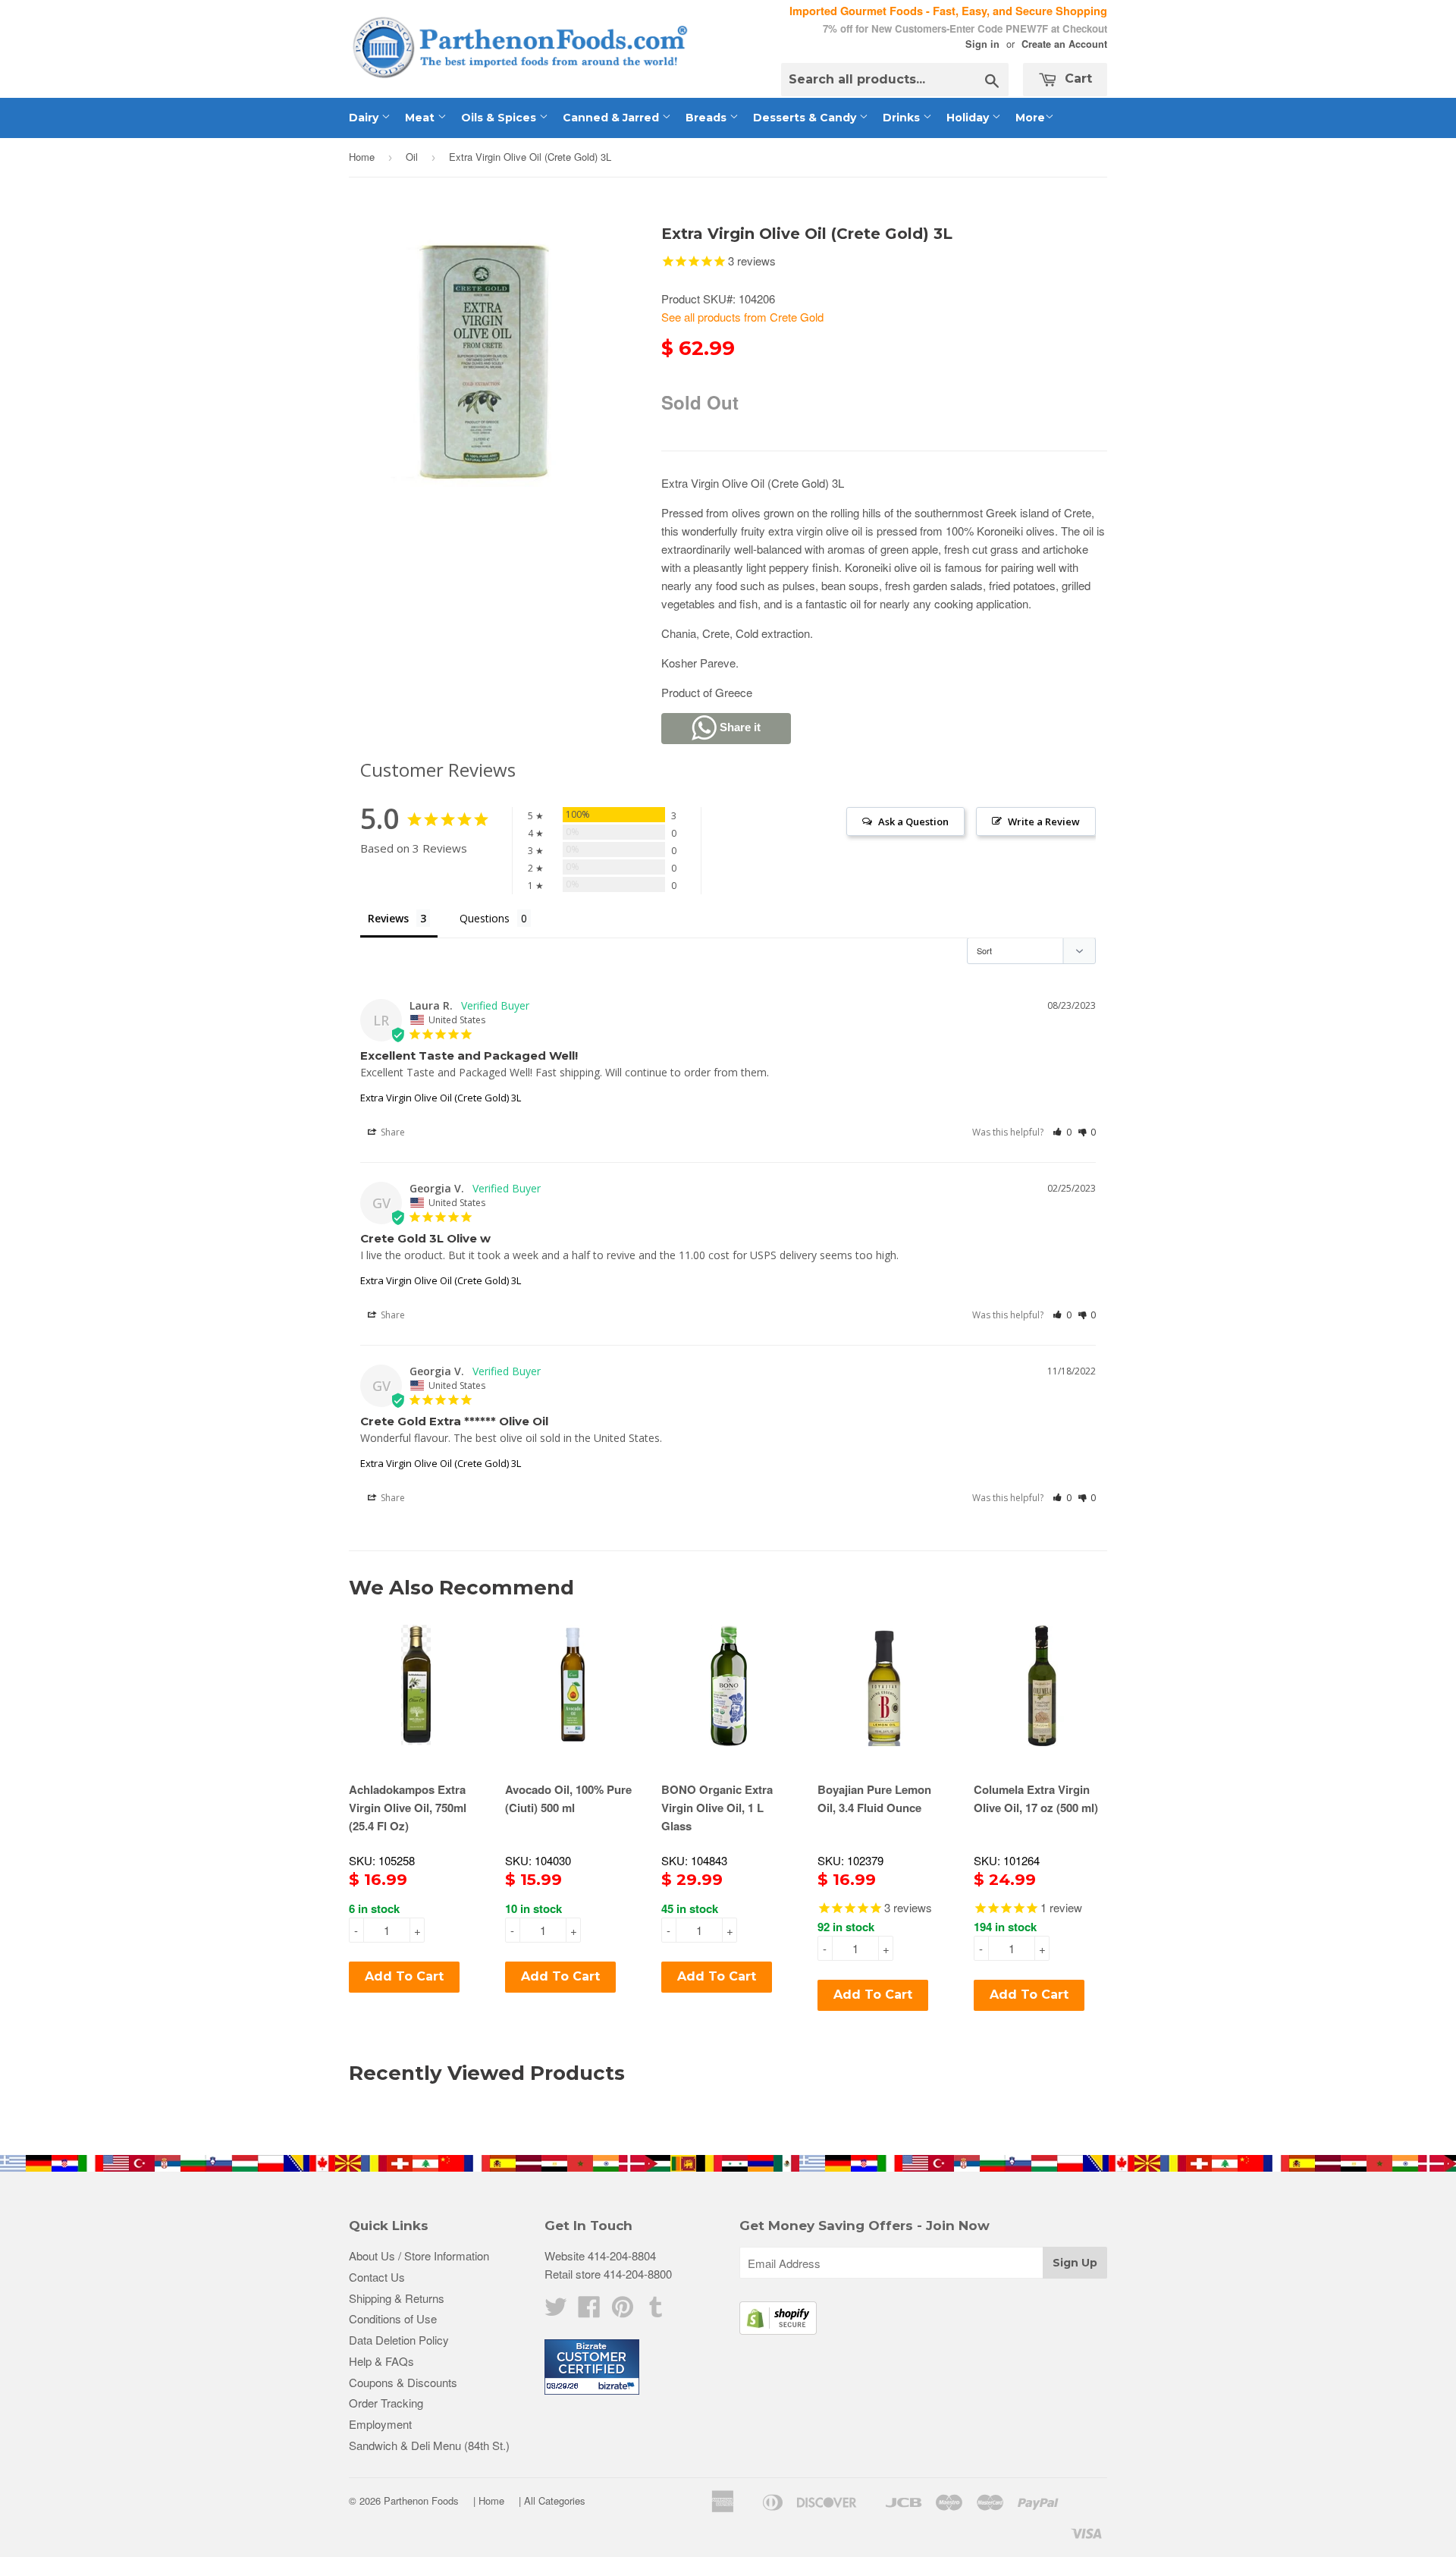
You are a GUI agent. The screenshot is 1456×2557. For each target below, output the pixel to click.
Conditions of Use (393, 2318)
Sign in (982, 44)
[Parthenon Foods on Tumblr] (656, 2311)
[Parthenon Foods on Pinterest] (623, 2311)
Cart (1076, 79)
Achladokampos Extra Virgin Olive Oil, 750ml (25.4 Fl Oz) (408, 1808)
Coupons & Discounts (403, 2382)
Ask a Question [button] (913, 821)
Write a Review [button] (1044, 821)
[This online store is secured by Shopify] (778, 2330)
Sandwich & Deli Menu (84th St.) (429, 2445)
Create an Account (1064, 44)
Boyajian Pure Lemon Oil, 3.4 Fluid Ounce (874, 1798)
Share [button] (392, 1132)
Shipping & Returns (397, 2298)
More (1030, 118)
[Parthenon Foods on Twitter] (556, 2311)
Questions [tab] (485, 918)
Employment (380, 2424)
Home (362, 157)
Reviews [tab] (388, 918)
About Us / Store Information (419, 2255)
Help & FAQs (381, 2361)
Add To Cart (404, 1976)
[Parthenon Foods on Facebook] (589, 2311)
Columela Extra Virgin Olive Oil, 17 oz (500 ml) (1036, 1798)
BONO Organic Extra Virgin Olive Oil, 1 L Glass (717, 1808)
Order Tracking (386, 2403)
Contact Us (377, 2277)
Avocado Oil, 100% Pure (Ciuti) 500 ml (568, 1798)
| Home (489, 2500)
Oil (412, 157)
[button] (1062, 1132)
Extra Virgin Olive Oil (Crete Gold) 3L (441, 1098)
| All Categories (552, 2500)
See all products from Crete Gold (742, 317)
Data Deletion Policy (399, 2340)
